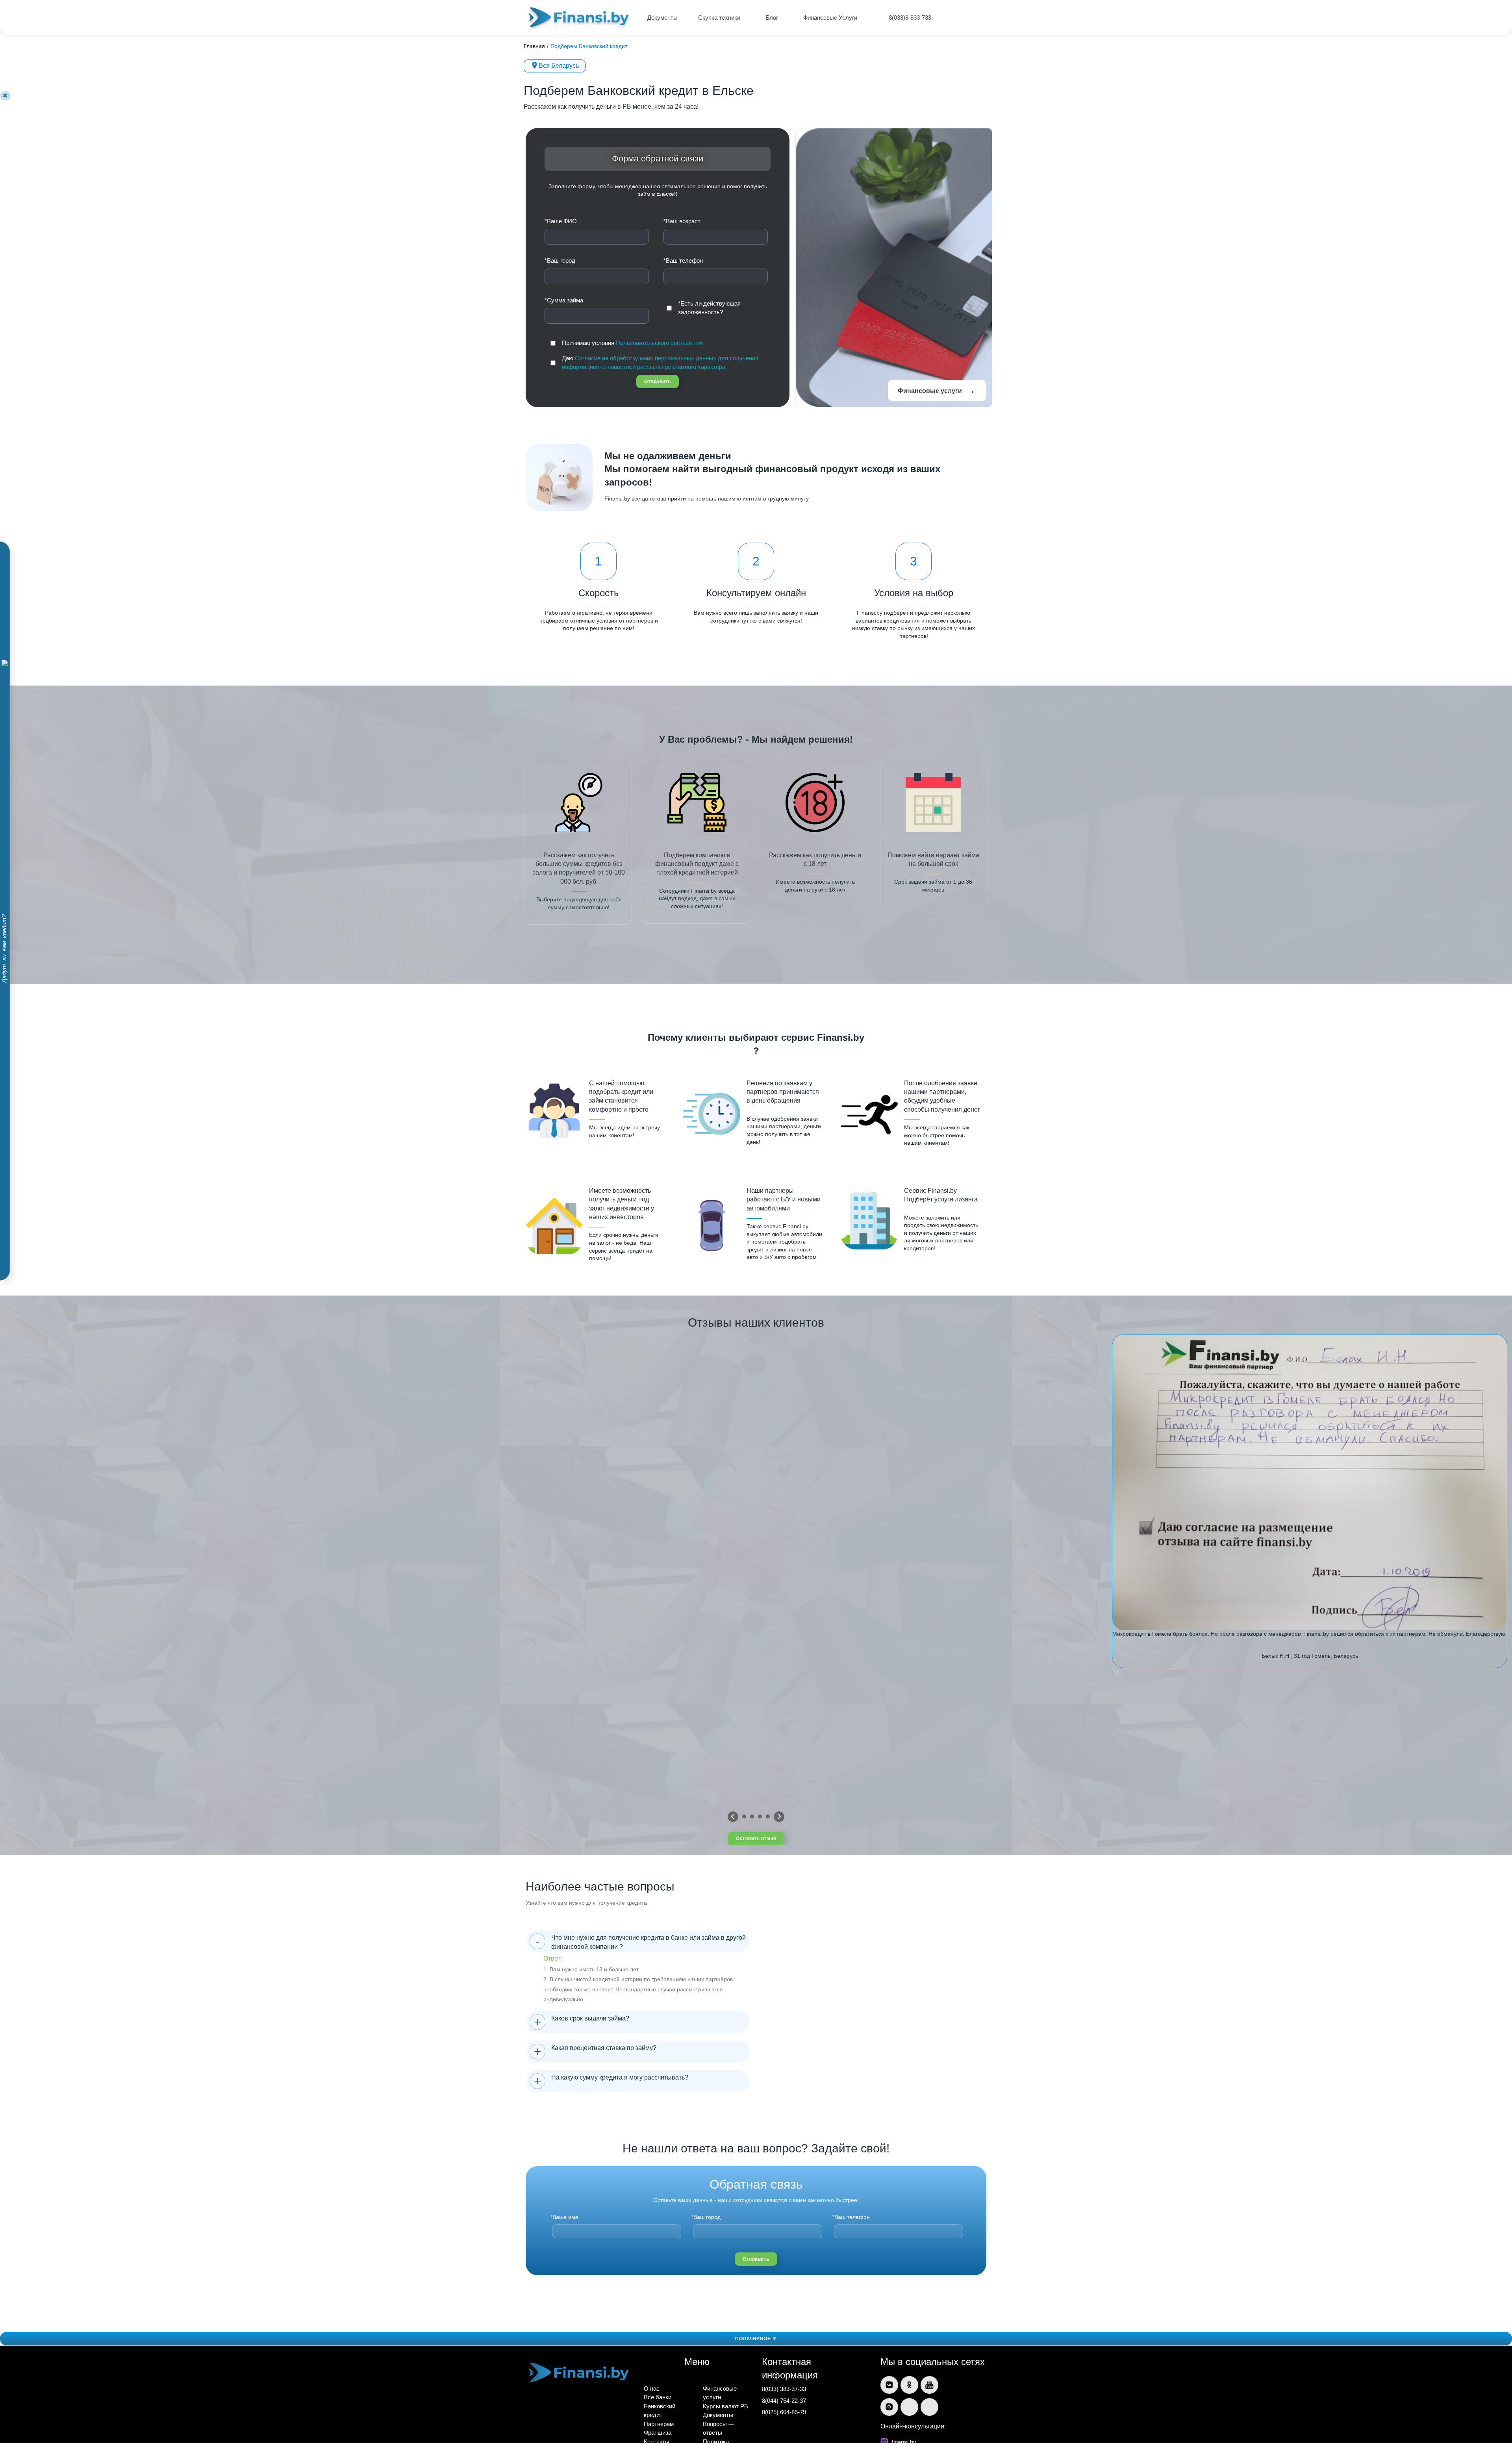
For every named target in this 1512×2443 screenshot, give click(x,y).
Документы (662, 18)
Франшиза (658, 2433)
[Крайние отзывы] (779, 1817)
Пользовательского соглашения (659, 343)
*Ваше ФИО (561, 221)
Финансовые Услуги (831, 18)
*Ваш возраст (682, 221)
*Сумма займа (564, 300)
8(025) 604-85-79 (784, 2412)
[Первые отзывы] (733, 1817)
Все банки (658, 2397)
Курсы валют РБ (725, 2406)
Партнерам (659, 2424)
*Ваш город (560, 260)
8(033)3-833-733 (910, 18)
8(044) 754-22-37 (784, 2401)
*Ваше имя (564, 2217)
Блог (773, 18)
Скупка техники (720, 18)
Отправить (658, 382)
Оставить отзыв (756, 1839)
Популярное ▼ (756, 2339)
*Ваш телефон (683, 260)
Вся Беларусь (559, 66)
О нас (652, 2388)
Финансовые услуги (937, 390)
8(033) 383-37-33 (784, 2389)
